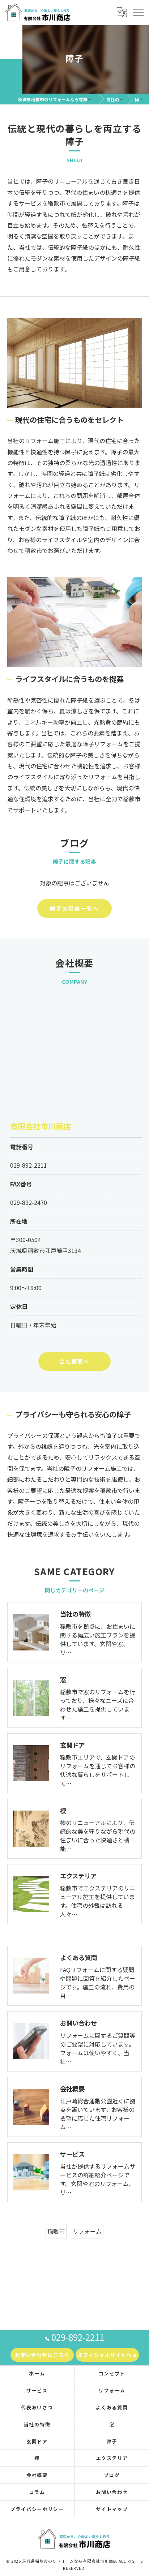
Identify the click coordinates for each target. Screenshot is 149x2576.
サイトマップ (112, 2509)
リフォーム (87, 2231)
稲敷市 (56, 2231)
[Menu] (138, 12)
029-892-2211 (29, 1165)
